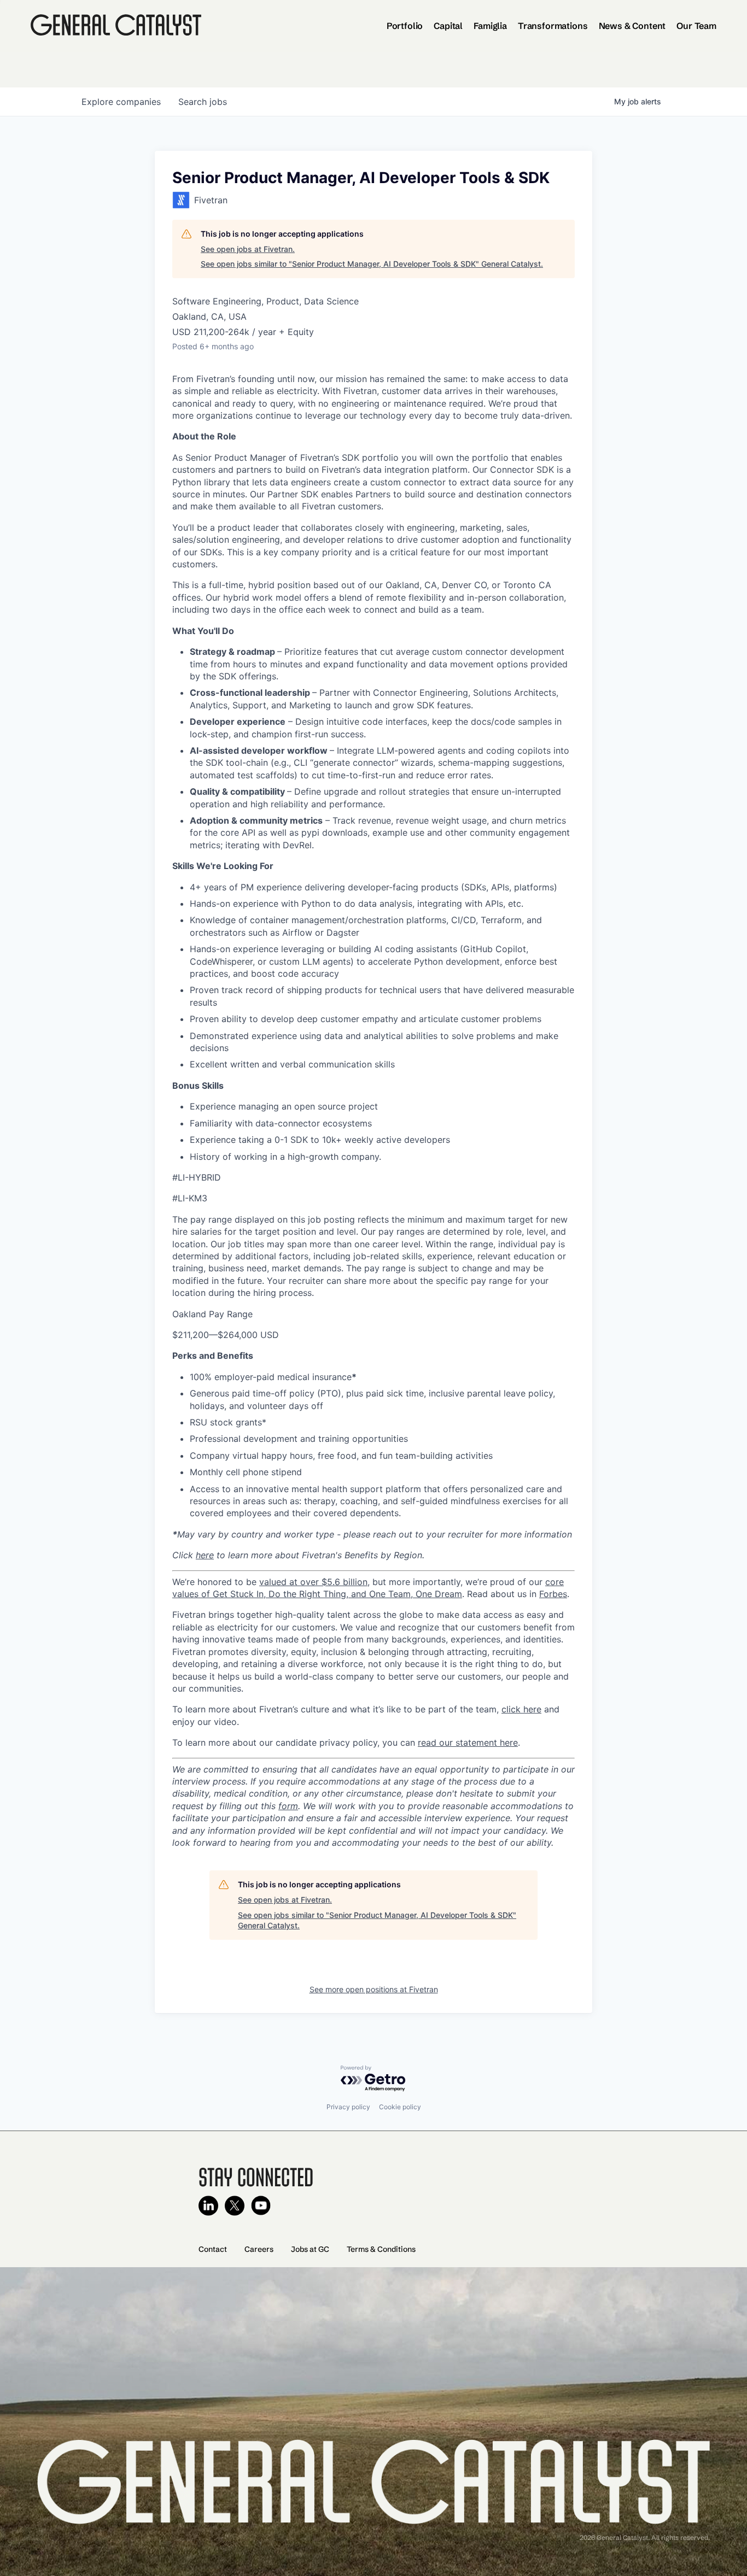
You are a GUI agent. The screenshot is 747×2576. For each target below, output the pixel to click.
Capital (448, 26)
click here (521, 1709)
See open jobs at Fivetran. (248, 249)
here (205, 1555)
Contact (213, 2249)
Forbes (553, 1594)
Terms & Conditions (381, 2249)
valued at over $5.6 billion (313, 1582)
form (288, 1806)
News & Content (632, 26)
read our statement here (468, 1742)
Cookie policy (400, 2107)
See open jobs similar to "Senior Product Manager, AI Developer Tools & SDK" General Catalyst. (372, 264)
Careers (259, 2249)
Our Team (696, 26)
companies (121, 102)
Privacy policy (348, 2107)
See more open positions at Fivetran (374, 1989)
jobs (203, 102)
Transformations (553, 26)
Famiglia (490, 26)
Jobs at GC (310, 2249)
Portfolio (405, 26)
